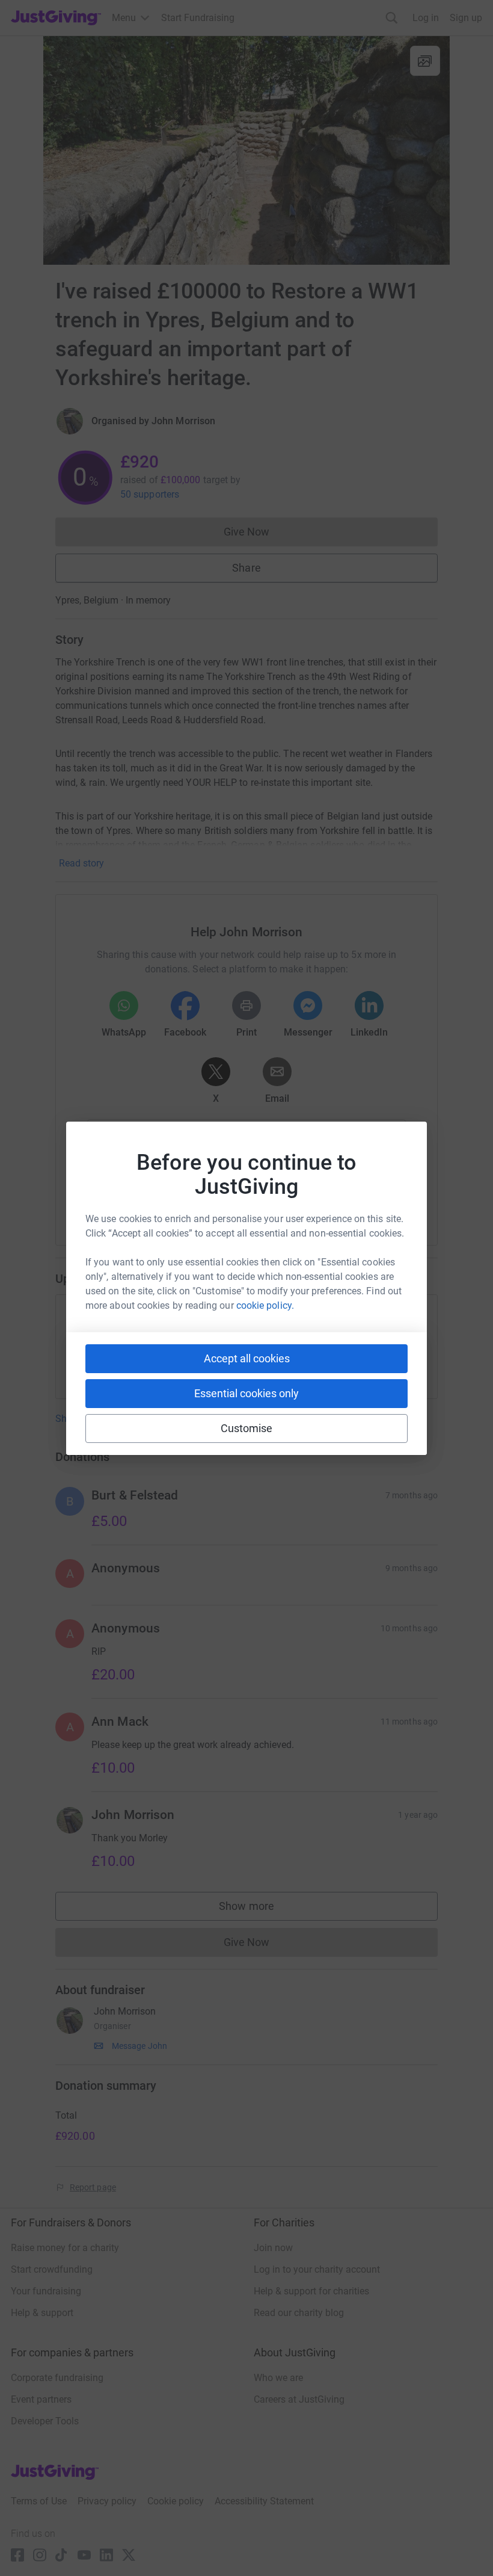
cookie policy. (265, 1305)
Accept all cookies (247, 1358)
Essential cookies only (246, 1393)
